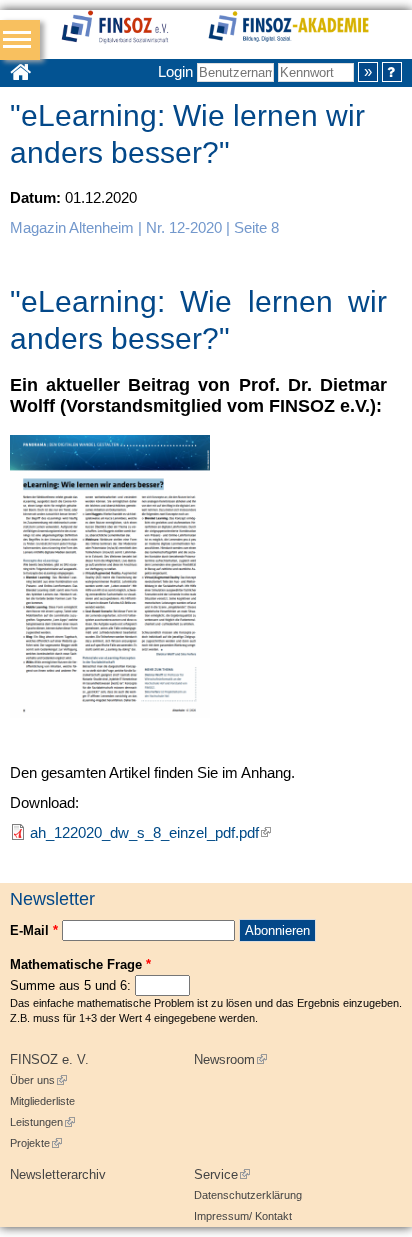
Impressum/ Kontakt (243, 1216)
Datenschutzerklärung (248, 1195)
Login (175, 71)
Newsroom (230, 1059)
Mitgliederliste (42, 1101)
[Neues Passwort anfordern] (392, 72)
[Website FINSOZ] (133, 29)
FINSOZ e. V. (49, 1059)
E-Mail (34, 930)
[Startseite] (309, 29)
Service (222, 1174)
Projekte (36, 1143)
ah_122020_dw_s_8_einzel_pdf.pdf (150, 832)
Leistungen (42, 1122)
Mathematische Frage (80, 964)
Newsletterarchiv (58, 1174)
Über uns (38, 1080)
